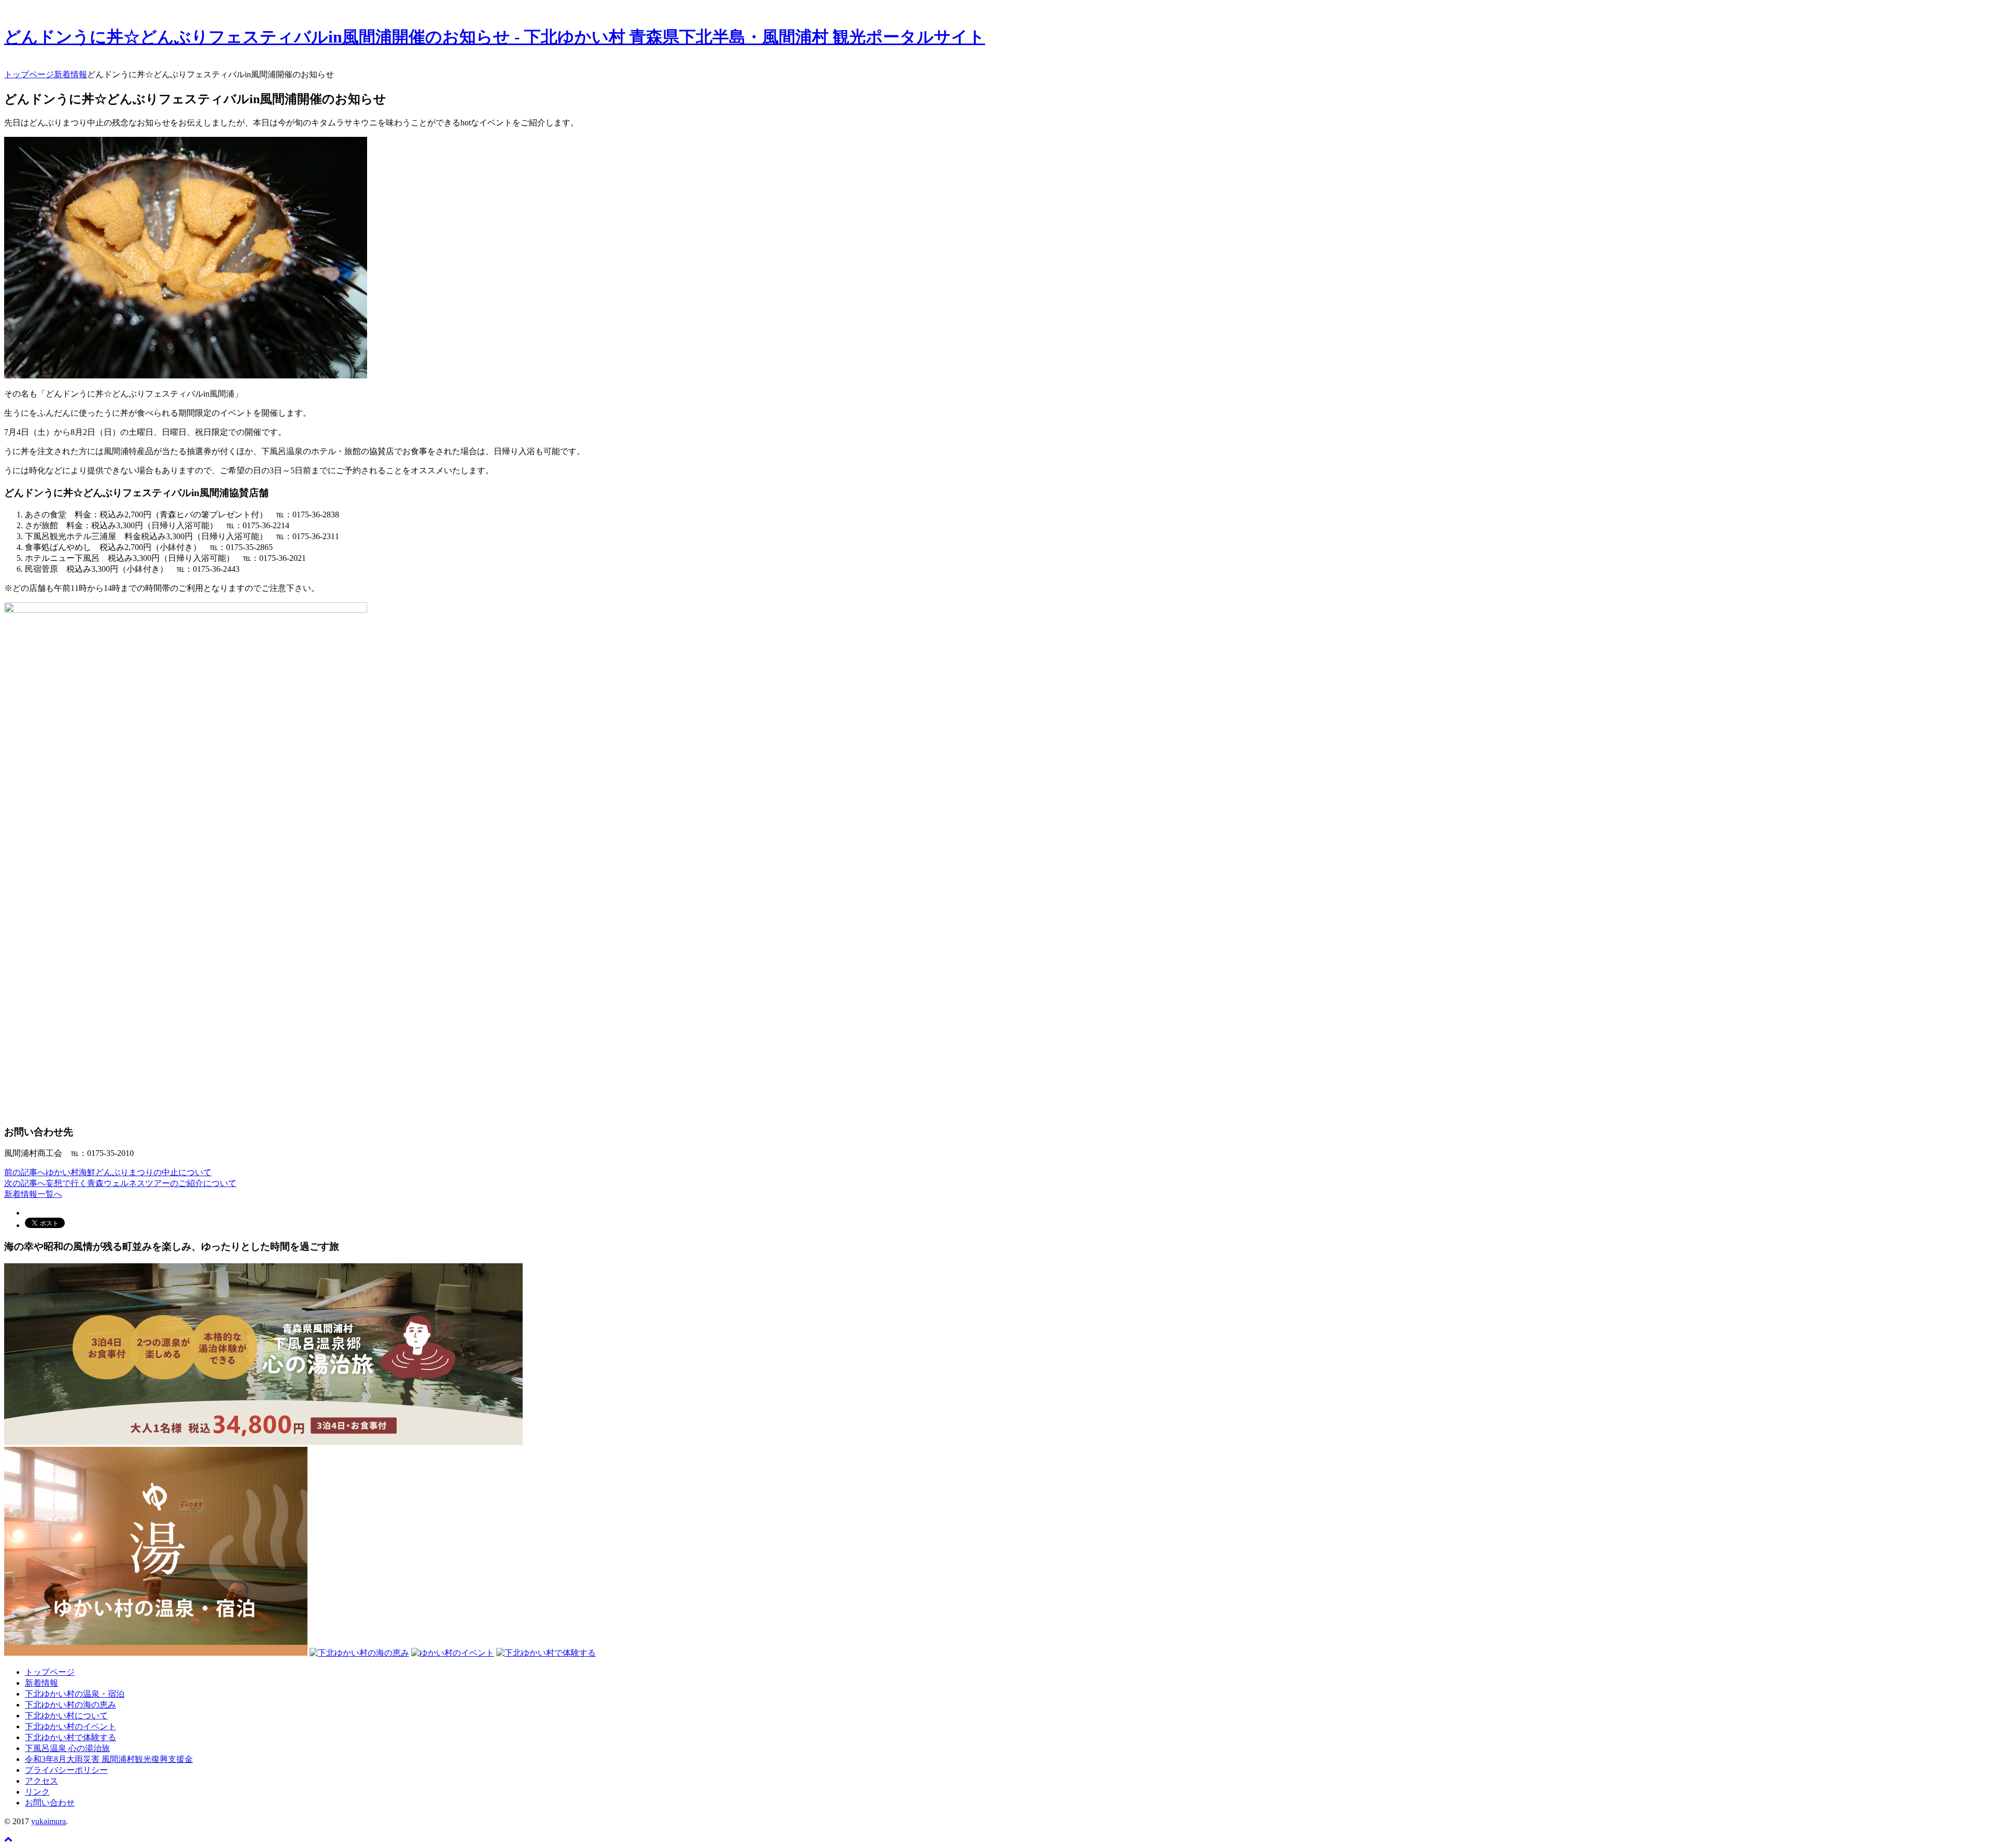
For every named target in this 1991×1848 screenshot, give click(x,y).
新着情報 (41, 1683)
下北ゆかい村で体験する (71, 1737)
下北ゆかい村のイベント (71, 1726)
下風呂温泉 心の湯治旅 (67, 1748)
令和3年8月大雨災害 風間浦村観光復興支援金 (109, 1759)
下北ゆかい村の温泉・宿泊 (75, 1694)
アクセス (41, 1781)
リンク (37, 1792)
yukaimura (48, 1821)
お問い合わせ (50, 1803)
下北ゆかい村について (66, 1716)
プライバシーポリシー (66, 1770)
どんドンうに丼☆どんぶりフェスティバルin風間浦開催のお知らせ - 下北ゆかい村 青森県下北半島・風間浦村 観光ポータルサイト (495, 37)
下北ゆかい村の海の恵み (71, 1705)
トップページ (50, 1672)
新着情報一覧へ (33, 1194)
